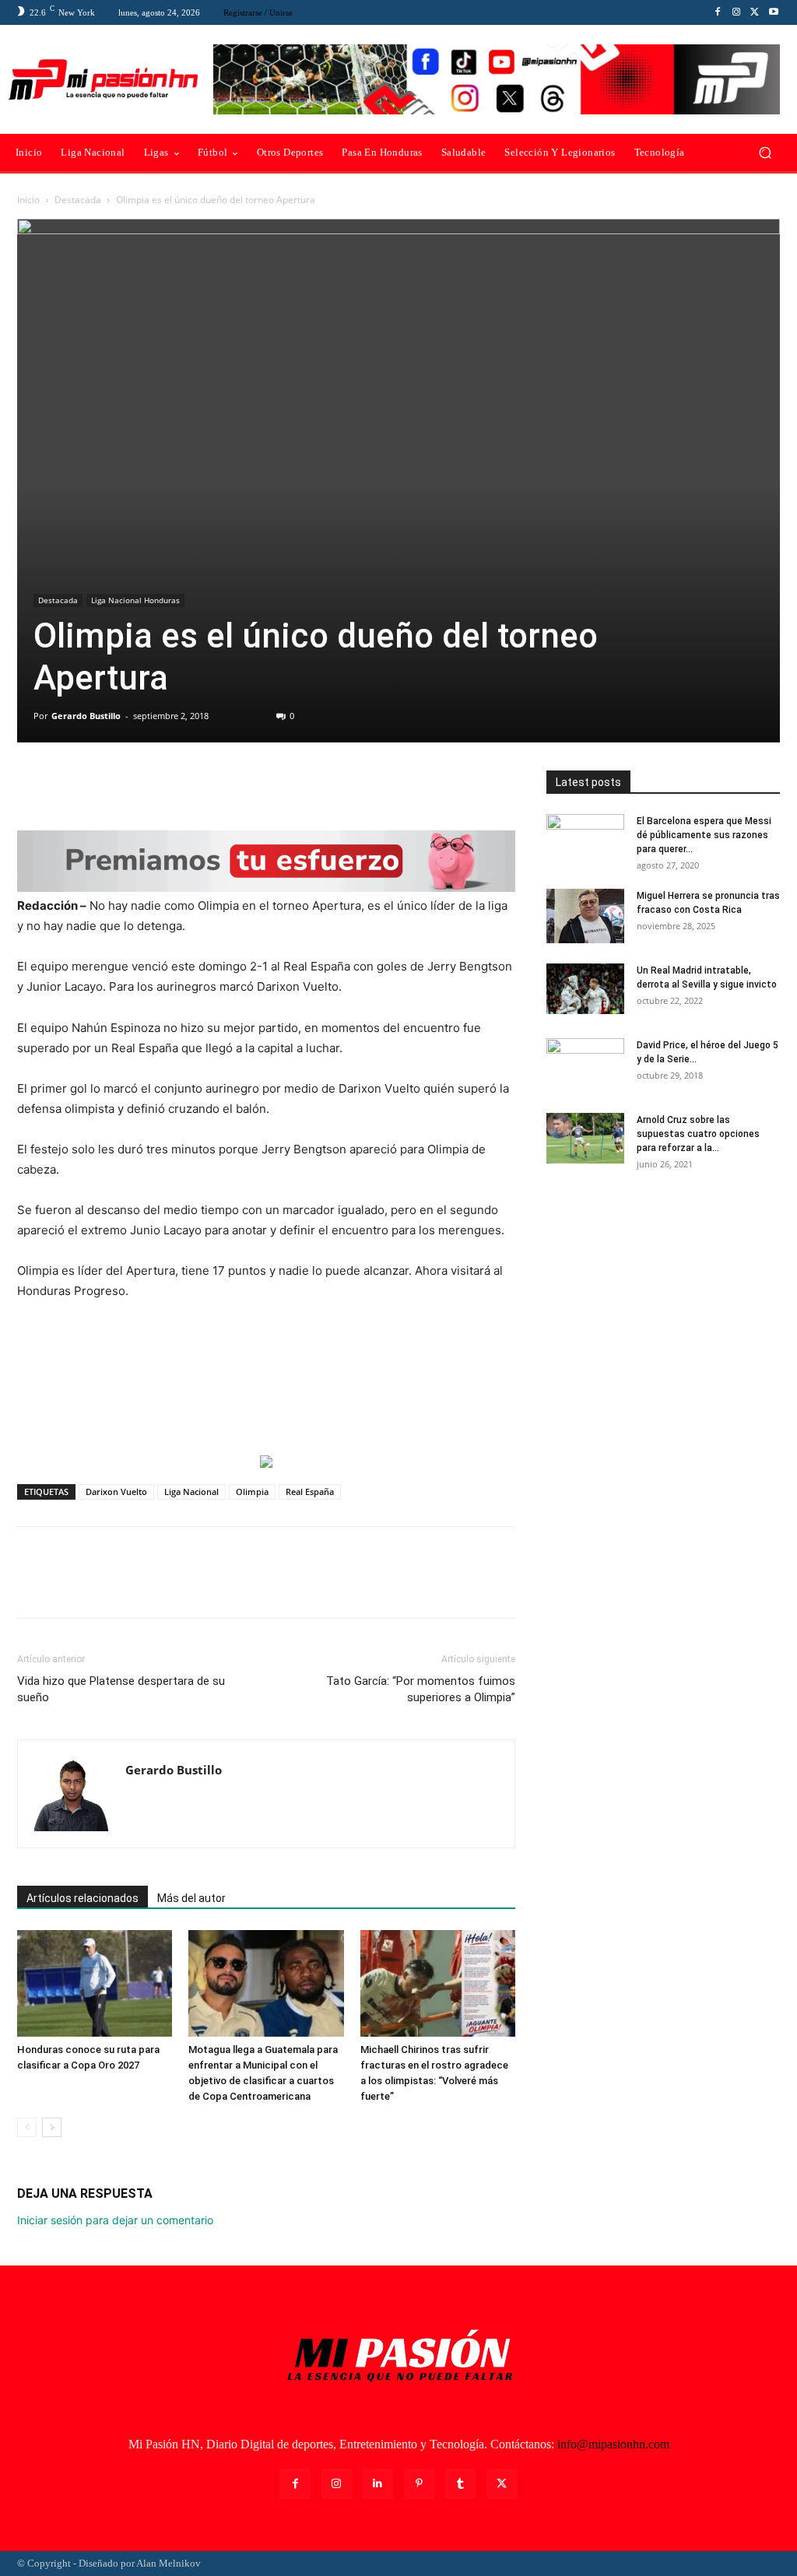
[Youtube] (774, 12)
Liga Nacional (191, 1492)
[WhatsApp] (140, 786)
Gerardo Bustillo (86, 716)
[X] (755, 12)
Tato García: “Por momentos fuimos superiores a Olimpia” (421, 1689)
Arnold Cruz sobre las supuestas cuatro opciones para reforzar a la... (698, 1134)
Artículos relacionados (83, 1898)
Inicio (28, 200)
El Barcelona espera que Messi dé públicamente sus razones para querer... (704, 835)
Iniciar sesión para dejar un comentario (115, 2220)
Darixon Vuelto (116, 1492)
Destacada (78, 200)
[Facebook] (718, 12)
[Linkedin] (378, 2484)
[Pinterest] (104, 786)
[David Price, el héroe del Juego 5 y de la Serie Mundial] (585, 1065)
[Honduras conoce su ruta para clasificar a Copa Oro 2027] (95, 1983)
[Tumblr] (460, 2484)
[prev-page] (27, 2127)
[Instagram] (736, 12)
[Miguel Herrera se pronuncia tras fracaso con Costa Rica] (585, 916)
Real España (310, 1492)
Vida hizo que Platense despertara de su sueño (121, 1689)
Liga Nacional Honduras (135, 600)
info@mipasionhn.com (613, 2444)
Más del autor (191, 1898)
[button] (765, 153)
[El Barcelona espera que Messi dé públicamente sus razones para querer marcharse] (585, 841)
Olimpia (252, 1492)
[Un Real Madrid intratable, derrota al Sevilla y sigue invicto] (585, 989)
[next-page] (52, 2127)
